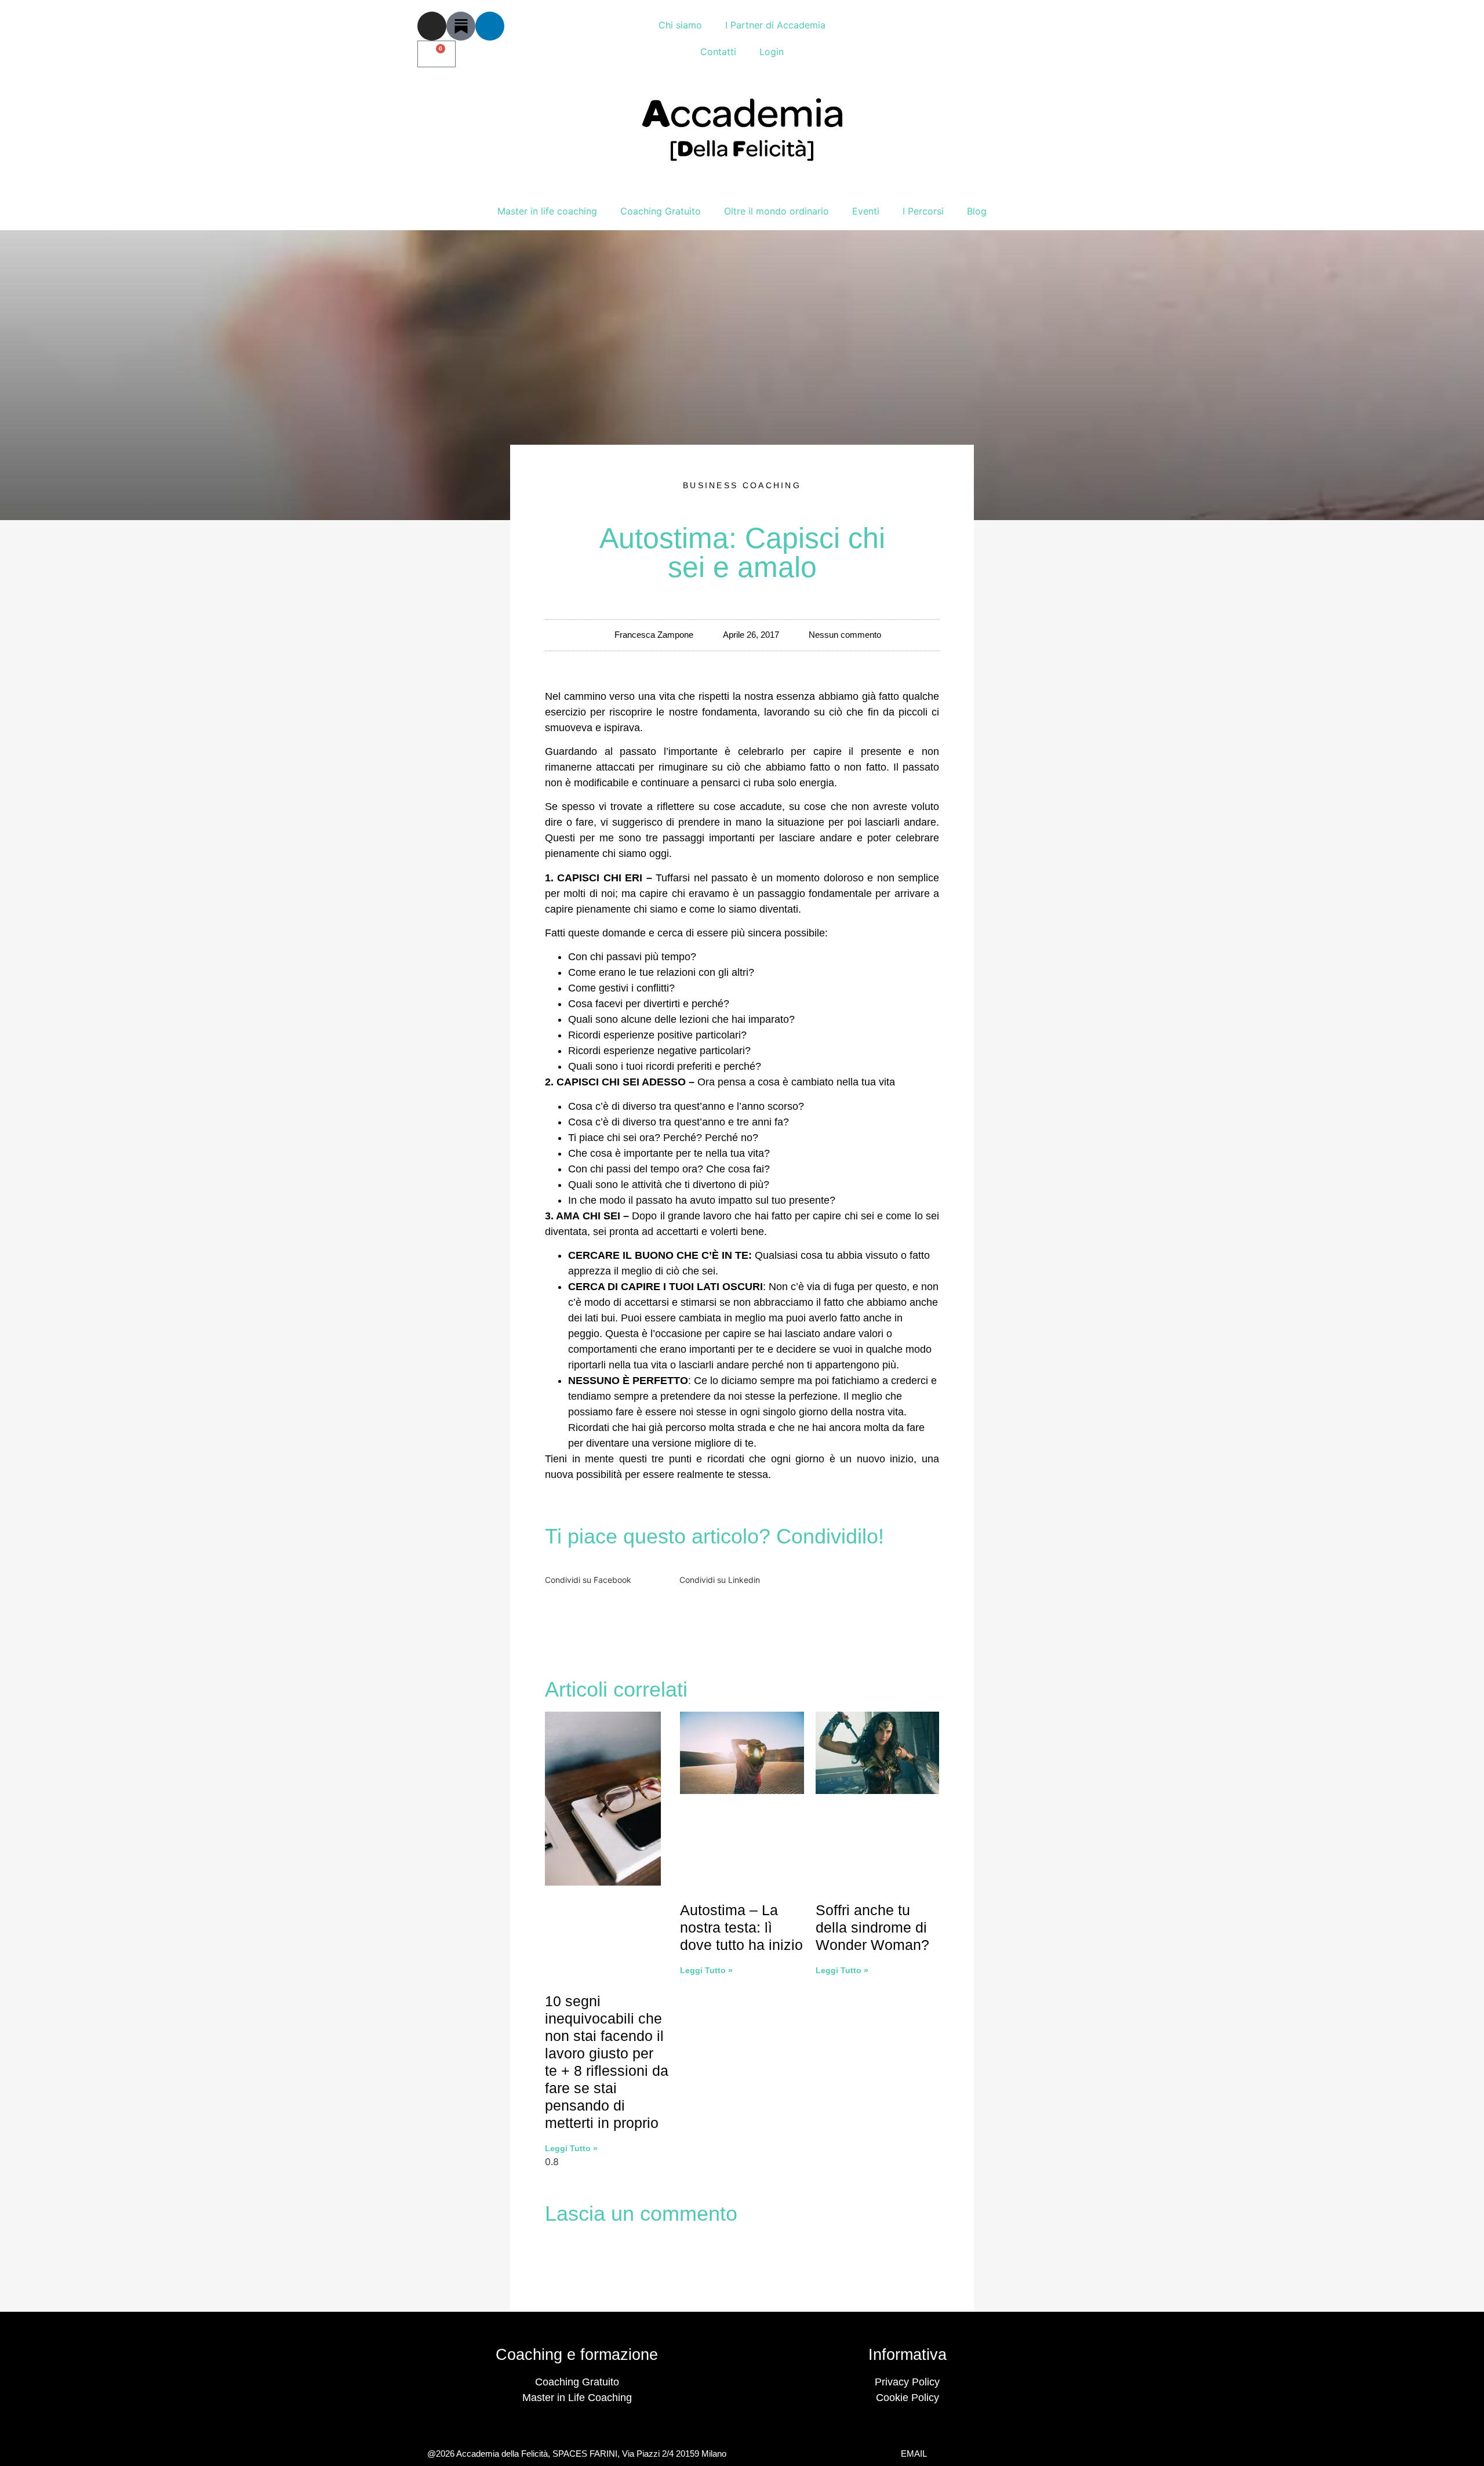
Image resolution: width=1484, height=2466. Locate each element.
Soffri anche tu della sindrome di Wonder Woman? (872, 1927)
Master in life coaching (547, 211)
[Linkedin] (490, 26)
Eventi (866, 211)
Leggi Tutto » (571, 2148)
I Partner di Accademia (775, 25)
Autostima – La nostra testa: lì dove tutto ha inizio (741, 1927)
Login (772, 52)
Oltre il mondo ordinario (776, 211)
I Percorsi (923, 211)
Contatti (718, 52)
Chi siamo (680, 25)
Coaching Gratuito (661, 211)
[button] (608, 1572)
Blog (977, 211)
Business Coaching (742, 485)
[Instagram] (432, 26)
